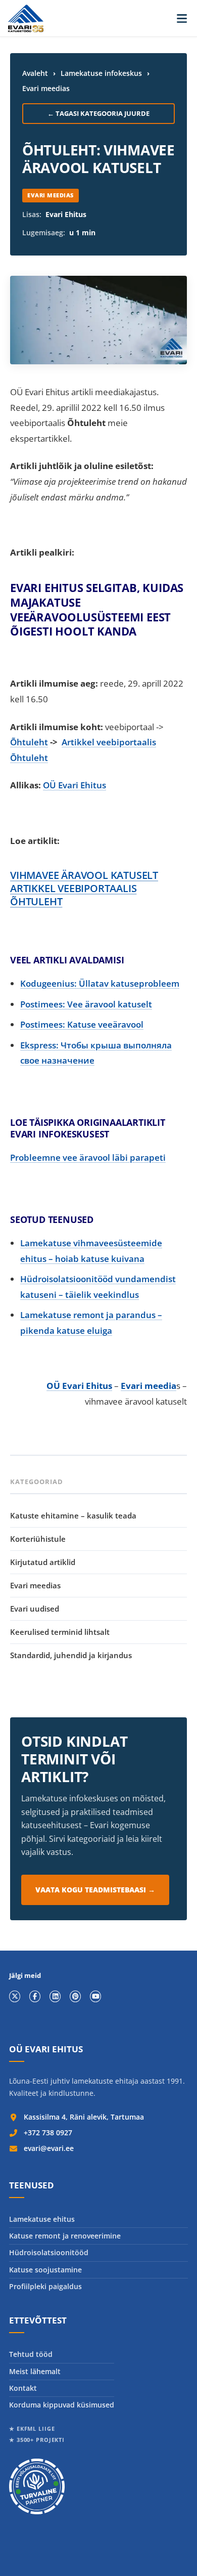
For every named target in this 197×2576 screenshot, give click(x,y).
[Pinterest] (75, 1997)
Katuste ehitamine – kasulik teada (73, 1515)
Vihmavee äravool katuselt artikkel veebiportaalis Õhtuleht (84, 888)
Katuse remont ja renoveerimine (65, 2236)
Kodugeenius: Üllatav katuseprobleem (100, 983)
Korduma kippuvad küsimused (62, 2405)
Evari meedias (46, 88)
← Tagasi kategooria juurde (98, 113)
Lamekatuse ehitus (42, 2219)
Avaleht (35, 73)
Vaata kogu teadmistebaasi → (95, 1890)
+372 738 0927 (48, 2132)
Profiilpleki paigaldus (45, 2286)
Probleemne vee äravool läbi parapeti (88, 1157)
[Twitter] (15, 1997)
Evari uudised (35, 1609)
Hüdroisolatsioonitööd (49, 2252)
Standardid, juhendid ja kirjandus (71, 1655)
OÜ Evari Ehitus (75, 785)
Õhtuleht (29, 742)
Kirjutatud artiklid (43, 1562)
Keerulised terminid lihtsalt (60, 1632)
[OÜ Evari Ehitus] (26, 18)
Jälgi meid (25, 1976)
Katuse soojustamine (45, 2270)
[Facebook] (35, 1997)
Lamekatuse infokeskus (101, 73)
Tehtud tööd (31, 2354)
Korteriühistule (38, 1539)
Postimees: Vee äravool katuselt (86, 1004)
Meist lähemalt (35, 2371)
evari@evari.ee (49, 2148)
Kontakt (23, 2388)
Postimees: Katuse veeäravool (82, 1024)
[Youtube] (95, 1997)
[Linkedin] (55, 1997)
